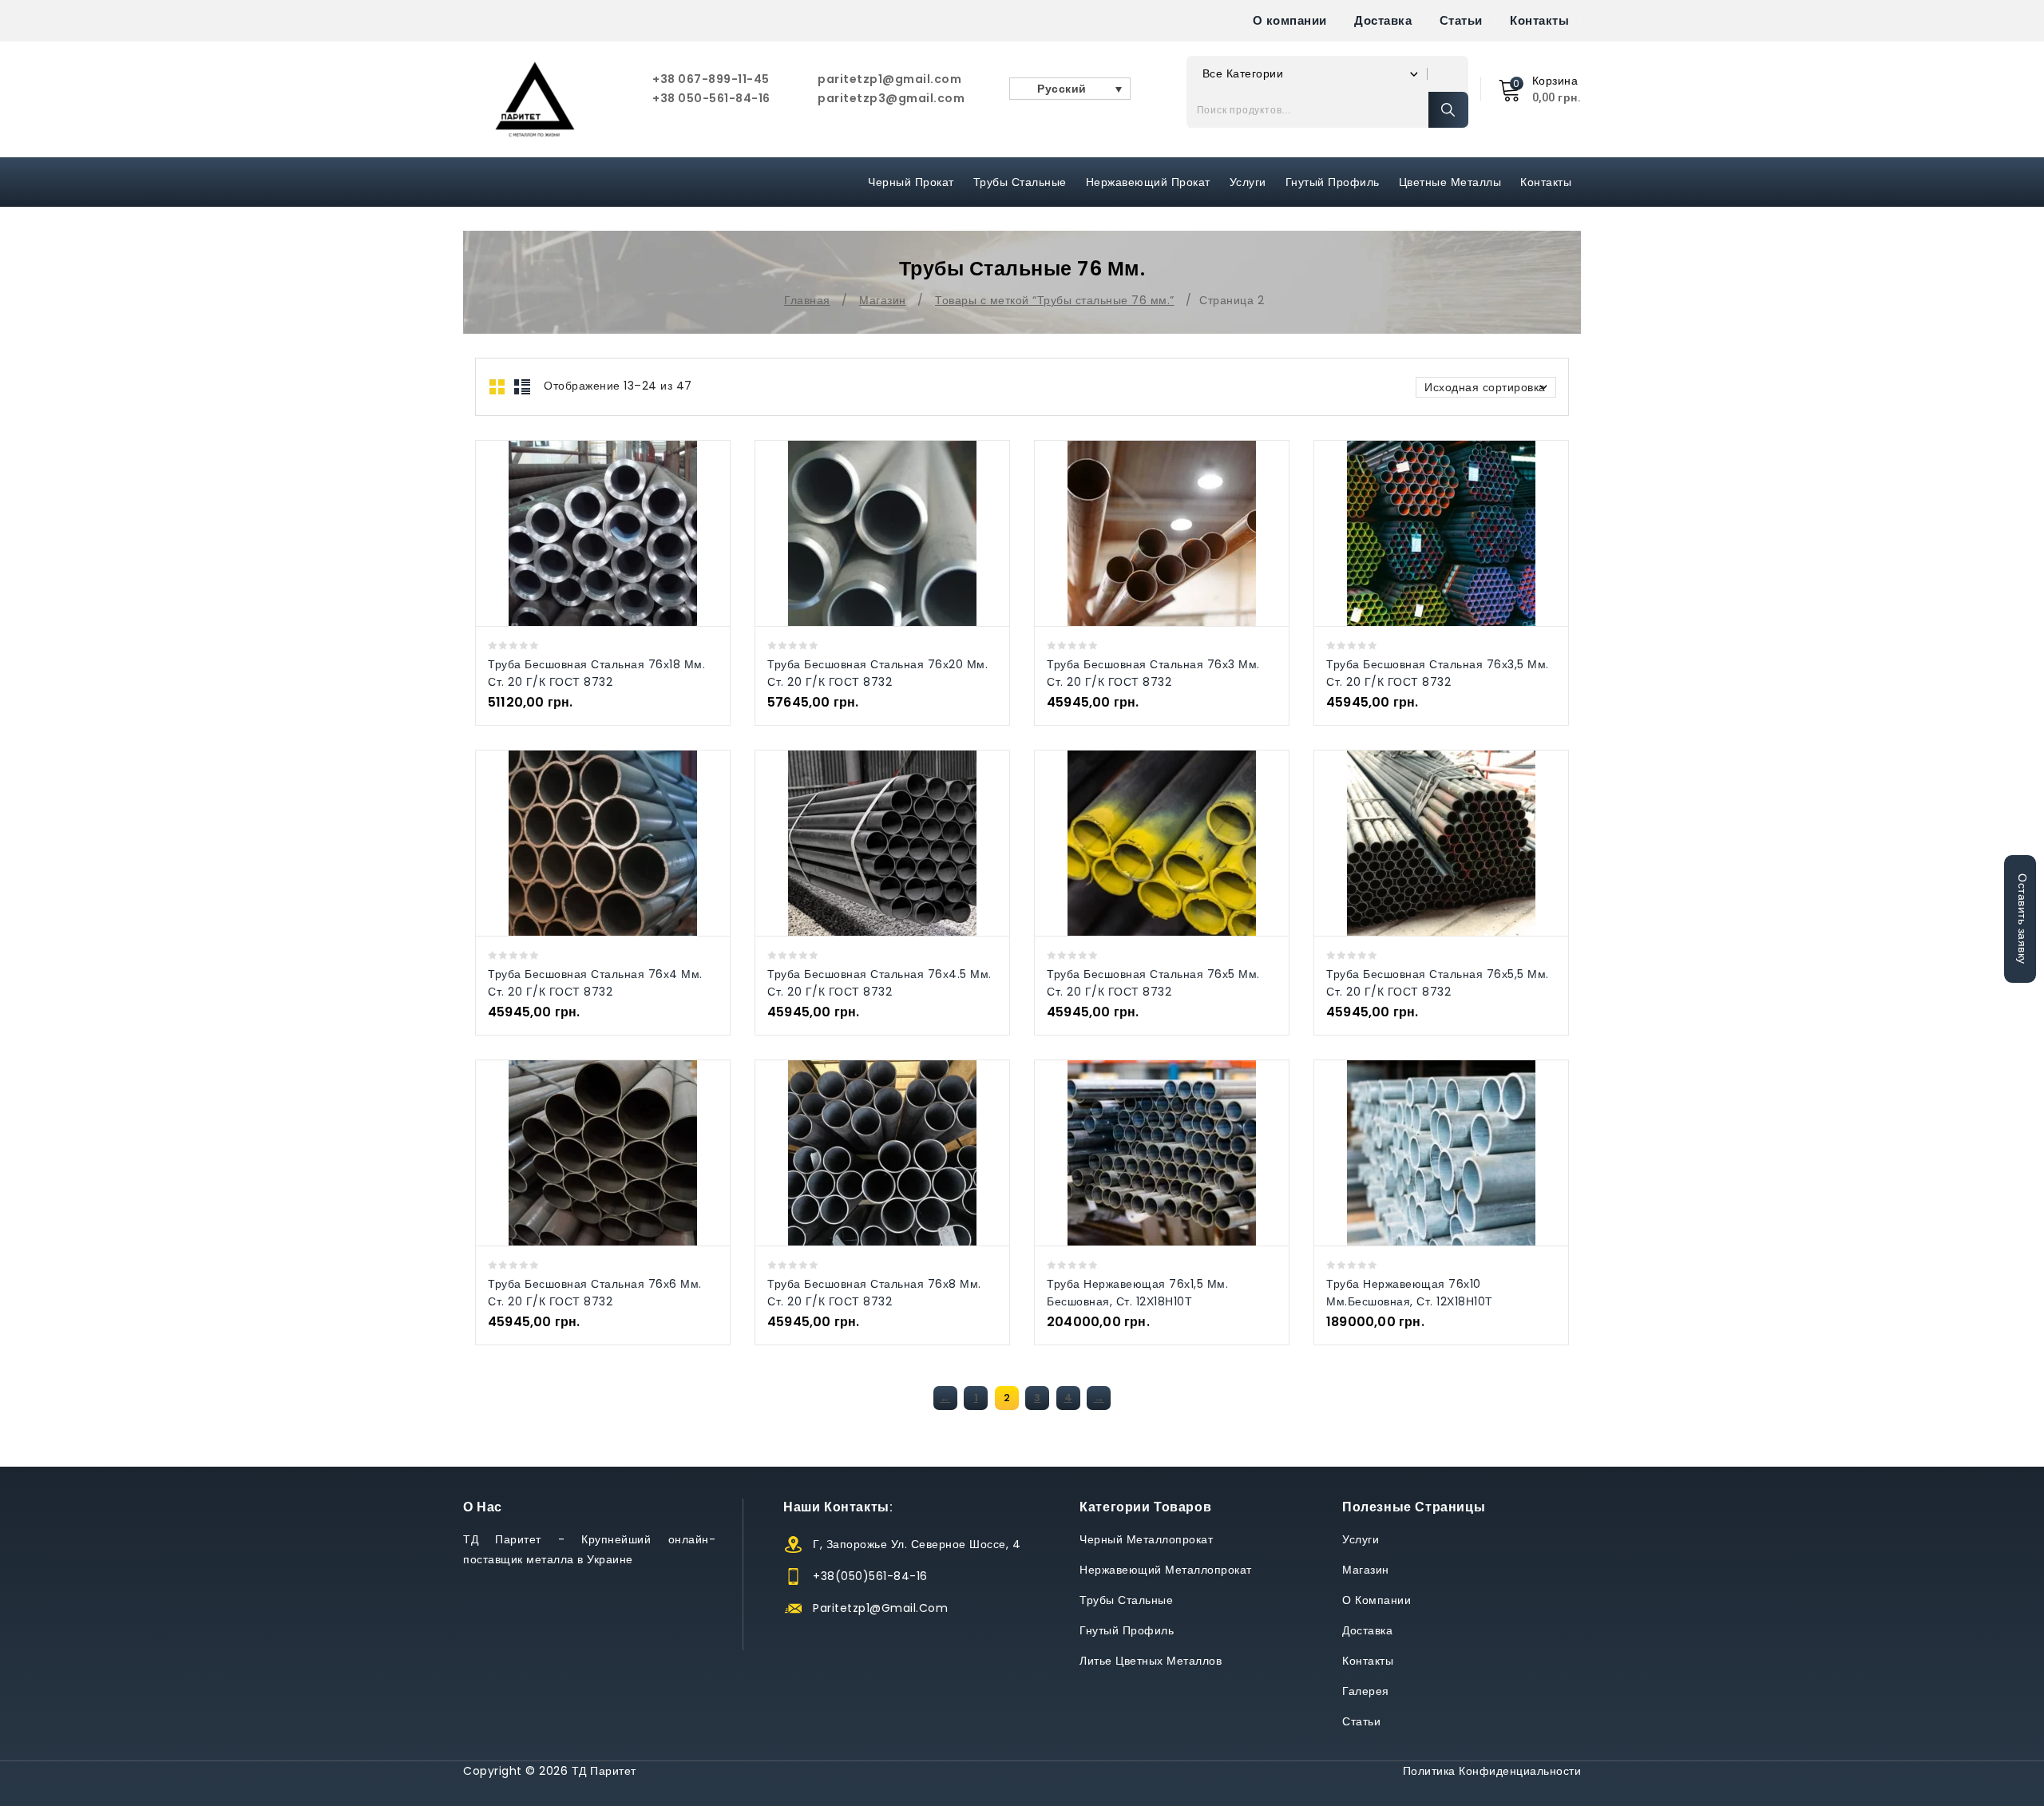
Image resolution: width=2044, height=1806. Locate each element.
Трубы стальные (1126, 1600)
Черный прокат (911, 182)
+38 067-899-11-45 (711, 79)
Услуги (1248, 182)
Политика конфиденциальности (1492, 1771)
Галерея (1366, 1691)
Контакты (1539, 20)
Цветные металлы (1450, 182)
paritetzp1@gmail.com (889, 79)
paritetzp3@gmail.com (891, 98)
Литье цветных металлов (1151, 1661)
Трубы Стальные (1020, 182)
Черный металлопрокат (1146, 1539)
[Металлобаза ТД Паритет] (535, 99)
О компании (1290, 20)
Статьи (1461, 20)
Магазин (883, 300)
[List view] (522, 387)
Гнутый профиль (1333, 182)
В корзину (619, 533)
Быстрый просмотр (586, 533)
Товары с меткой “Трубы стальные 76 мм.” (1055, 300)
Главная (807, 300)
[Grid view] (498, 387)
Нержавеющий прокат (1148, 182)
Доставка (1383, 20)
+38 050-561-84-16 (711, 98)
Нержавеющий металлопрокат (1166, 1570)
